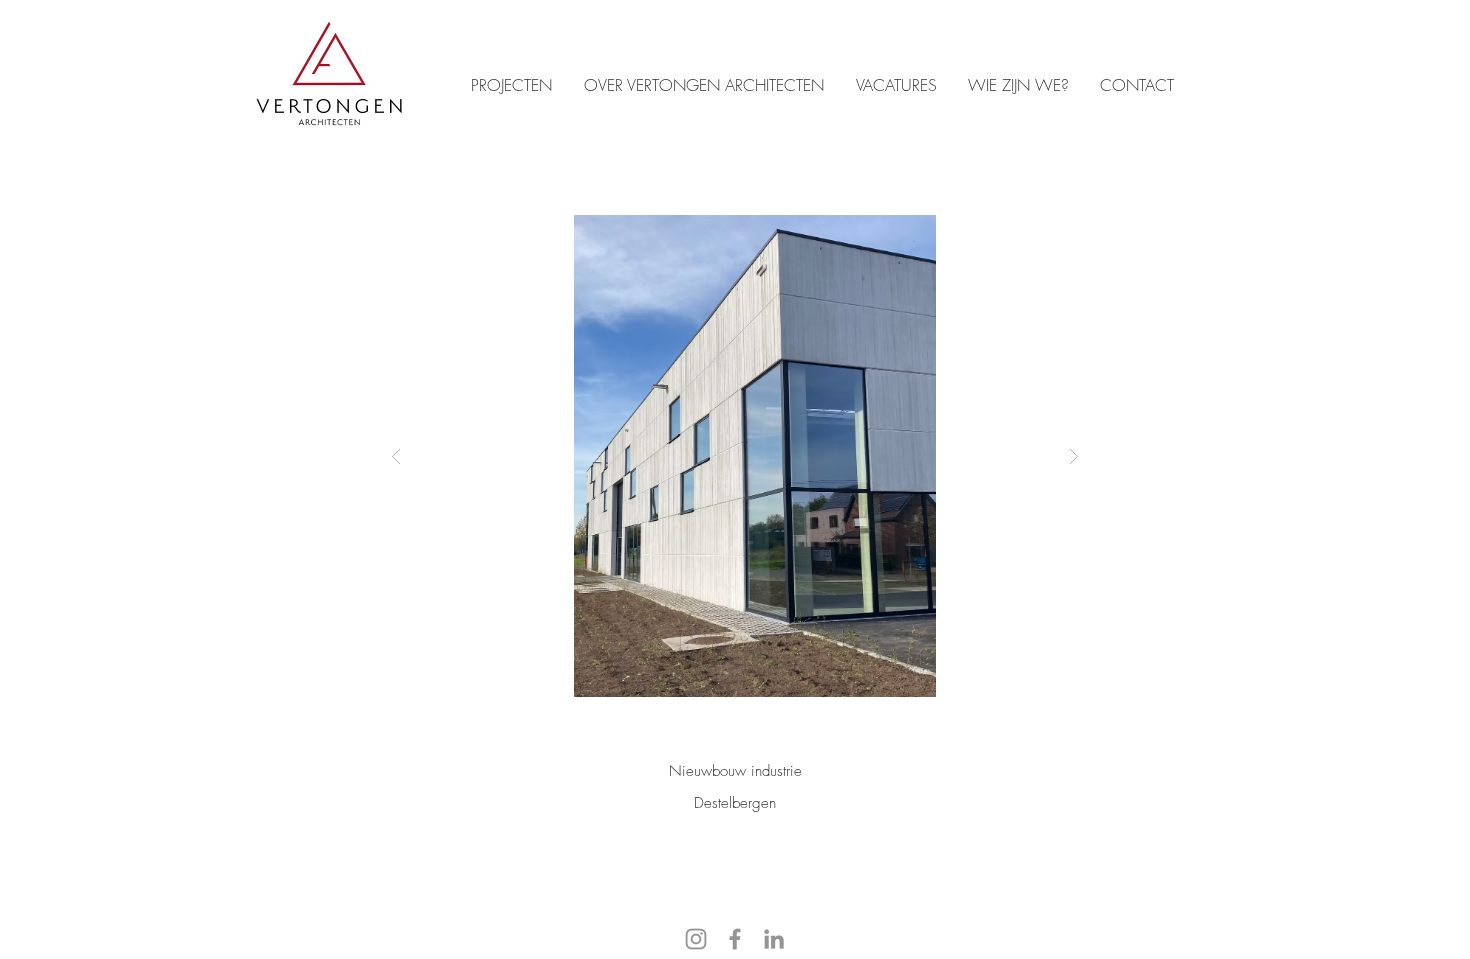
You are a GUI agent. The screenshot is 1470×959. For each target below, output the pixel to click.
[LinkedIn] (774, 939)
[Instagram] (696, 939)
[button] (735, 456)
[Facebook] (735, 939)
